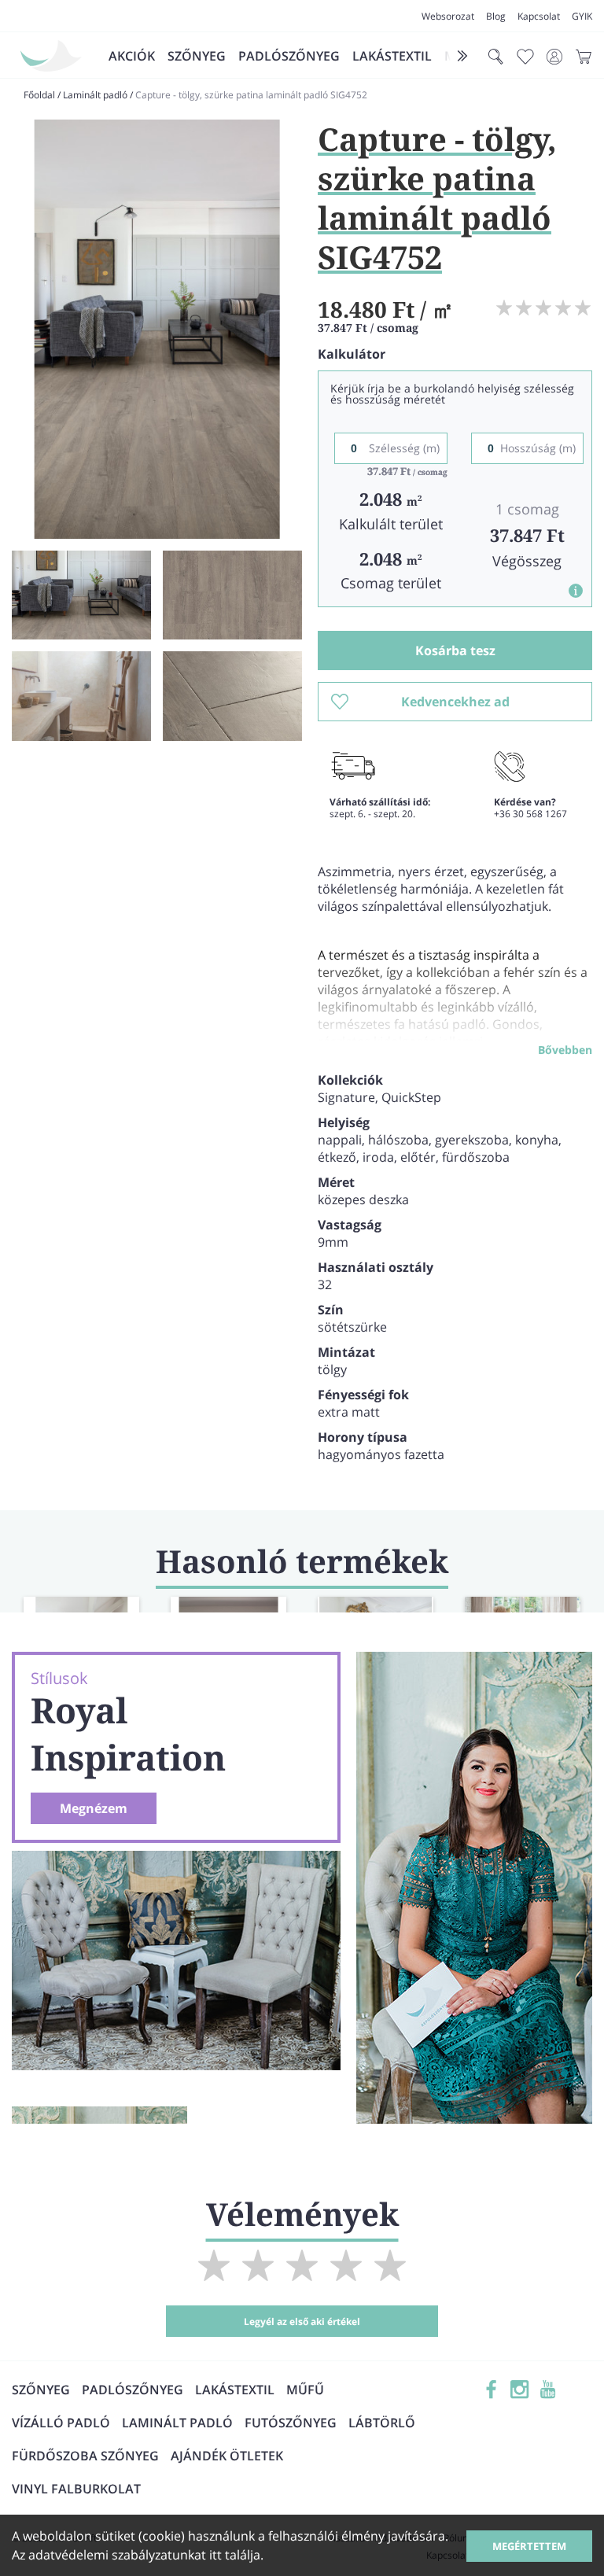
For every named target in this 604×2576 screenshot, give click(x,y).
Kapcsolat (539, 16)
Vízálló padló (61, 2423)
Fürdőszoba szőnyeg (85, 2456)
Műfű (305, 2390)
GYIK (582, 16)
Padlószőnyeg (289, 56)
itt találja (235, 2555)
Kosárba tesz (455, 650)
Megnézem (94, 1808)
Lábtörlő (382, 2423)
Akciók (132, 56)
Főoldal (39, 95)
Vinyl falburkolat (76, 2489)
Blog (496, 16)
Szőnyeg (197, 56)
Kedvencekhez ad (455, 702)
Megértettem (529, 2546)
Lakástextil (392, 56)
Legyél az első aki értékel (302, 2322)
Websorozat (448, 16)
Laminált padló (95, 95)
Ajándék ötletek (227, 2456)
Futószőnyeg (291, 2423)
